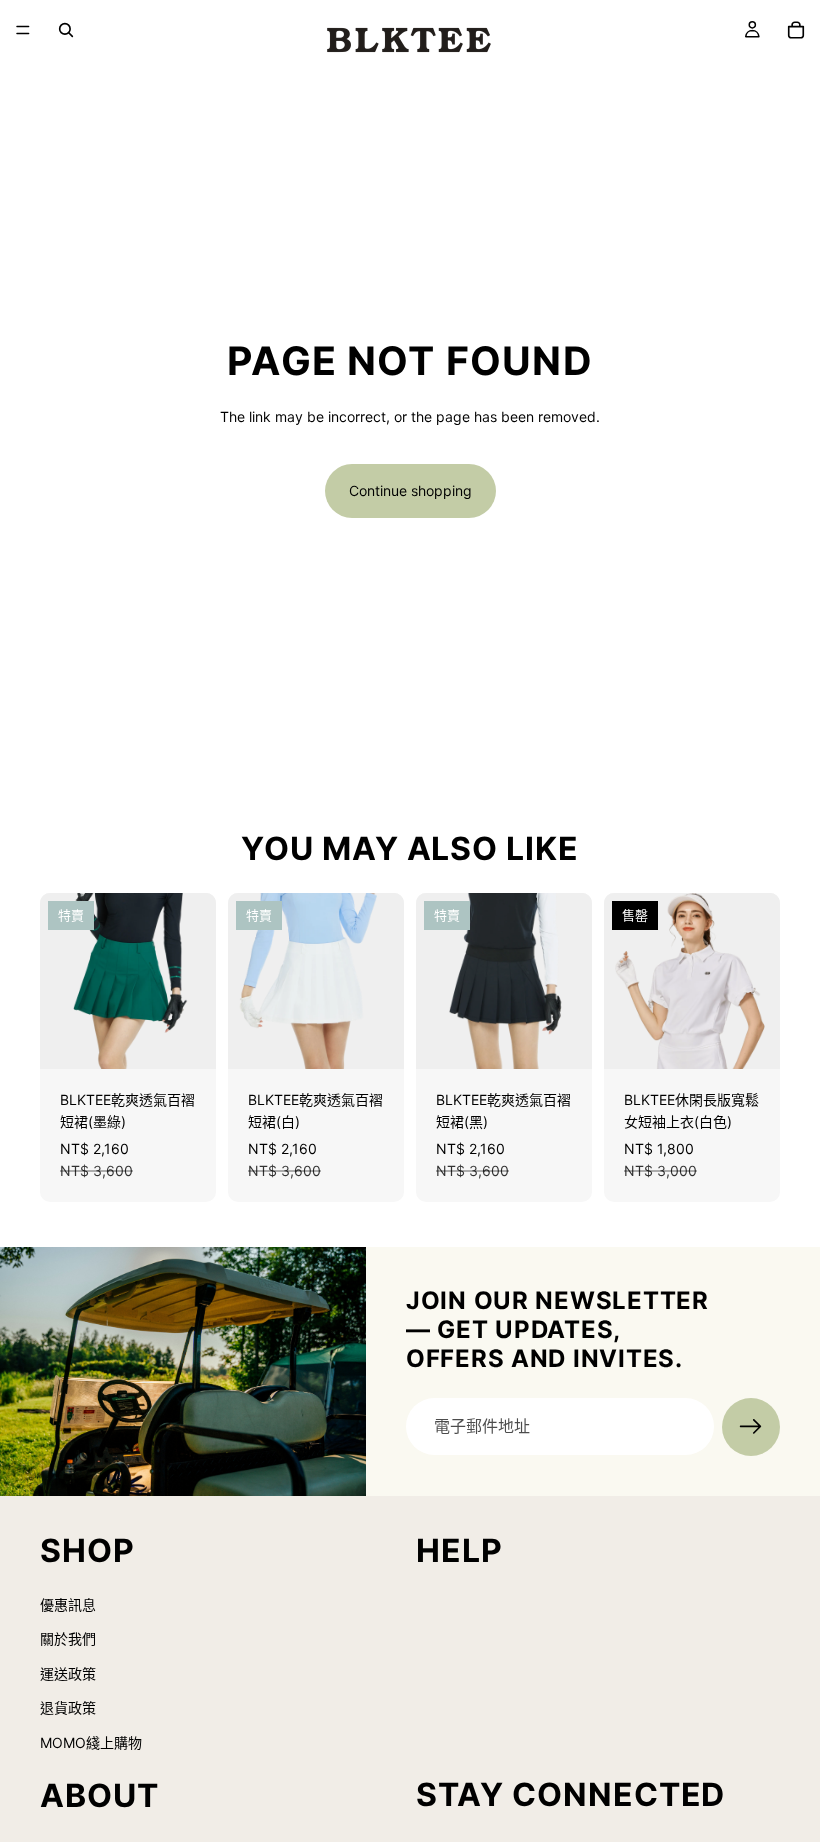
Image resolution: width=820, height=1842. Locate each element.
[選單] (23, 30)
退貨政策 (68, 1707)
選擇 (202, 1037)
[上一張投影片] (62, 981)
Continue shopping (410, 490)
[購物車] (796, 30)
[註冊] (751, 1427)
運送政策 (68, 1672)
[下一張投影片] (194, 981)
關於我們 (68, 1638)
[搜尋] (66, 30)
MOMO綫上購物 (91, 1741)
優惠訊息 (68, 1603)
